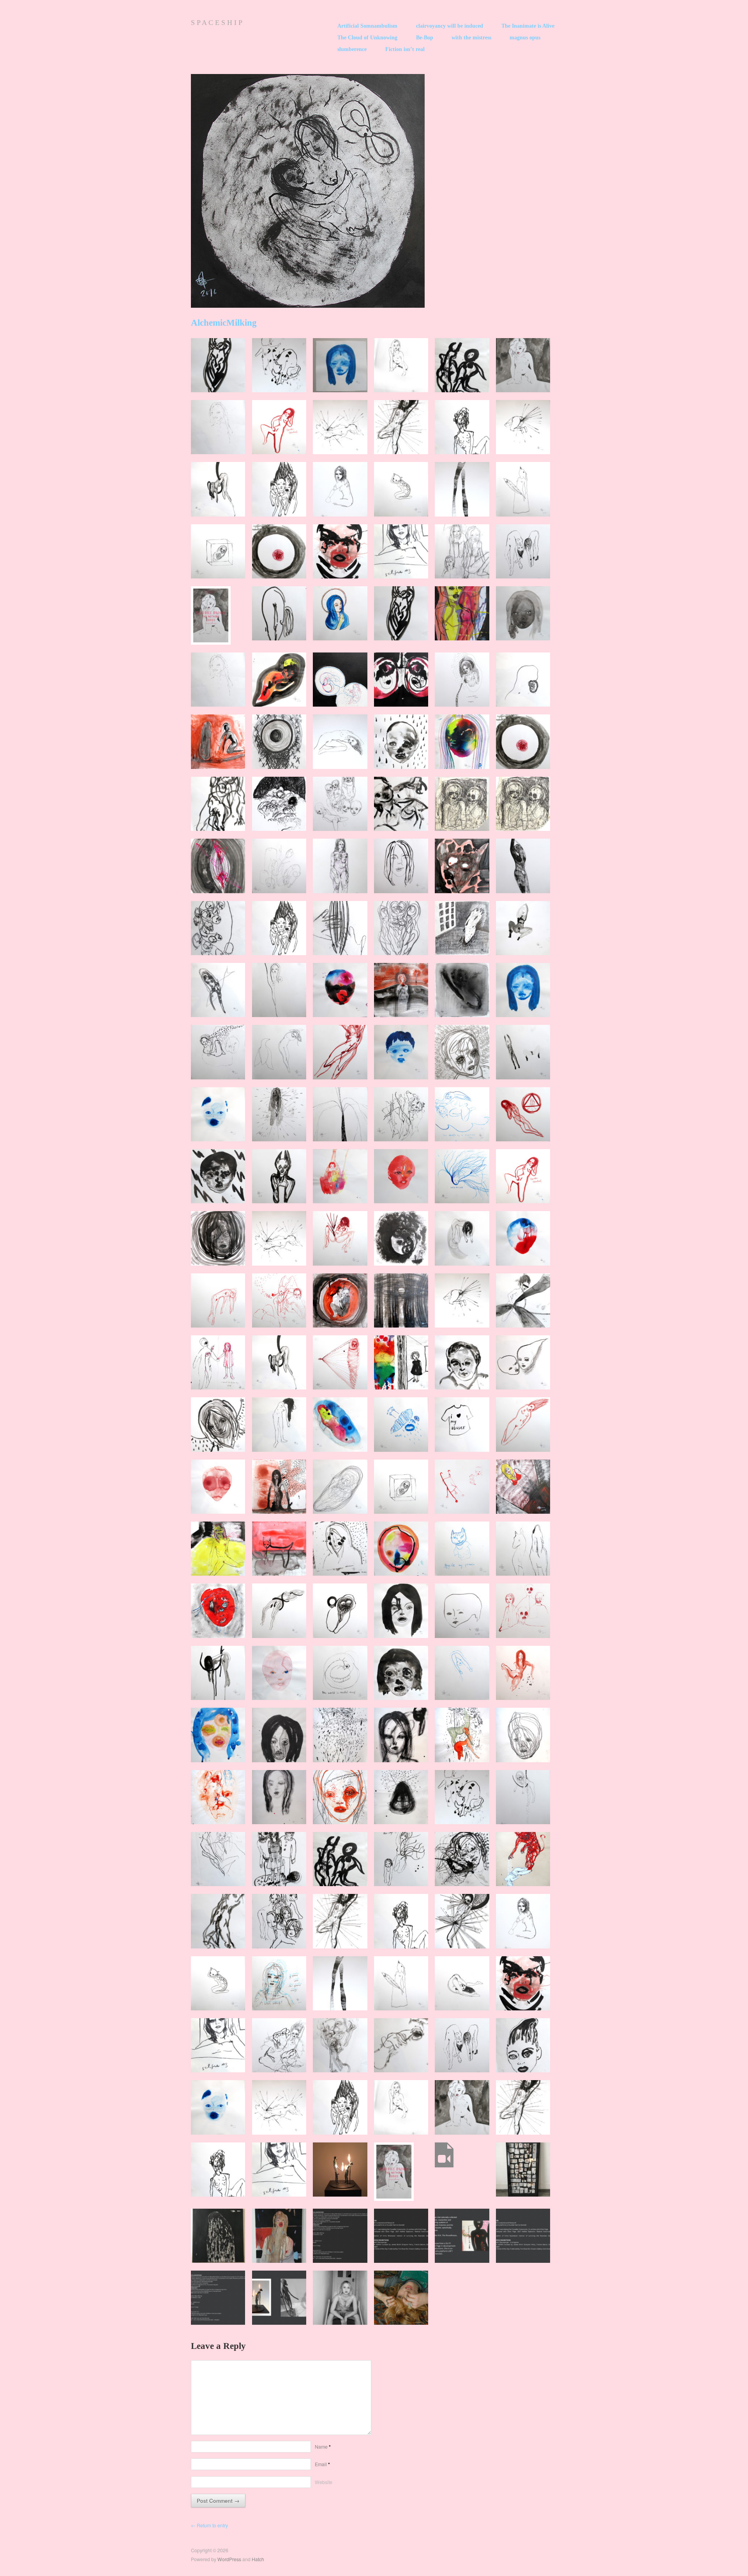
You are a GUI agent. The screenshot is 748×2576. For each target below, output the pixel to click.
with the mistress (471, 38)
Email (322, 2464)
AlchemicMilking (224, 323)
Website (324, 2482)
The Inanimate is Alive (528, 26)
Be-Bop (425, 38)
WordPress (229, 2559)
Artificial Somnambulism (367, 26)
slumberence (352, 49)
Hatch (258, 2559)
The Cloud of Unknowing (367, 38)
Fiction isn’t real (405, 49)
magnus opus (525, 38)
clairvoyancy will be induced (450, 26)
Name (323, 2447)
